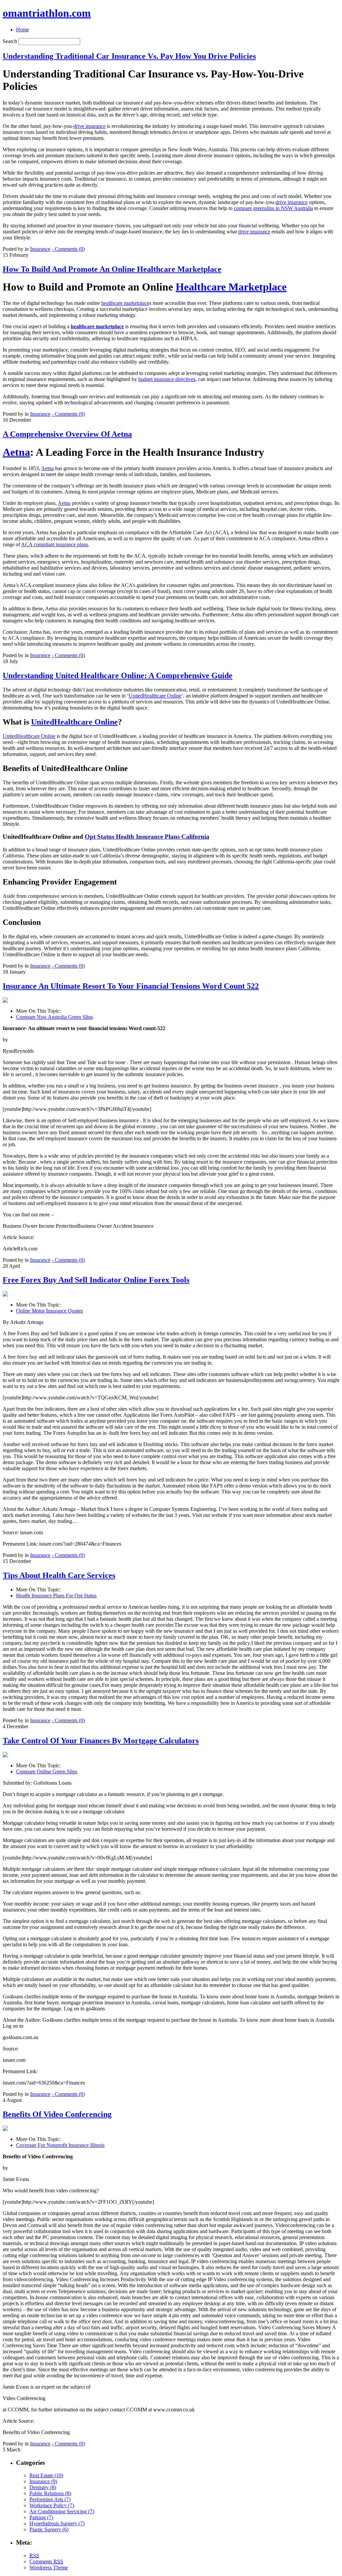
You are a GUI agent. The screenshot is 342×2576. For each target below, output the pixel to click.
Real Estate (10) (46, 2475)
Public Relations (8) (50, 2493)
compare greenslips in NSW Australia (273, 208)
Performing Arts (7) (50, 2499)
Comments (46, 2561)
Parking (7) (41, 2517)
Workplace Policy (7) (52, 2505)
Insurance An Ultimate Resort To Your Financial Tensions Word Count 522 (131, 986)
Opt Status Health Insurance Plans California (147, 837)
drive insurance (90, 126)
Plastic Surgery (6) (49, 2529)
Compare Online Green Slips (47, 1771)
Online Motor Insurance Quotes (49, 1311)
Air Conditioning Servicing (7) (62, 2511)
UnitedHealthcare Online (155, 696)
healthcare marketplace (125, 303)
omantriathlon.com (47, 13)
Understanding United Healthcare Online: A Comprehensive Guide (118, 675)
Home (23, 30)
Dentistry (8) (43, 2487)
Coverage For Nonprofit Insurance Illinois (60, 2145)
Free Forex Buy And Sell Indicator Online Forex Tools (96, 1280)
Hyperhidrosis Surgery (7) (57, 2523)
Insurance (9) (43, 2481)
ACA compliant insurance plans (55, 544)
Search (10, 41)
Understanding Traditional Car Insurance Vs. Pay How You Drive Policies (129, 56)
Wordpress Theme (49, 2567)
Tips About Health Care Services (59, 1575)
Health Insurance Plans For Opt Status (56, 1596)
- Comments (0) (68, 249)
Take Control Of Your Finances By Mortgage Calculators (101, 1741)
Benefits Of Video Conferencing (57, 2114)
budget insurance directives (167, 379)
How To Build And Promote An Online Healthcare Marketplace (112, 269)
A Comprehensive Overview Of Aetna (67, 434)
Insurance (40, 249)
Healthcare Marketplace (231, 287)
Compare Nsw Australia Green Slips (54, 1017)
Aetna (16, 452)
